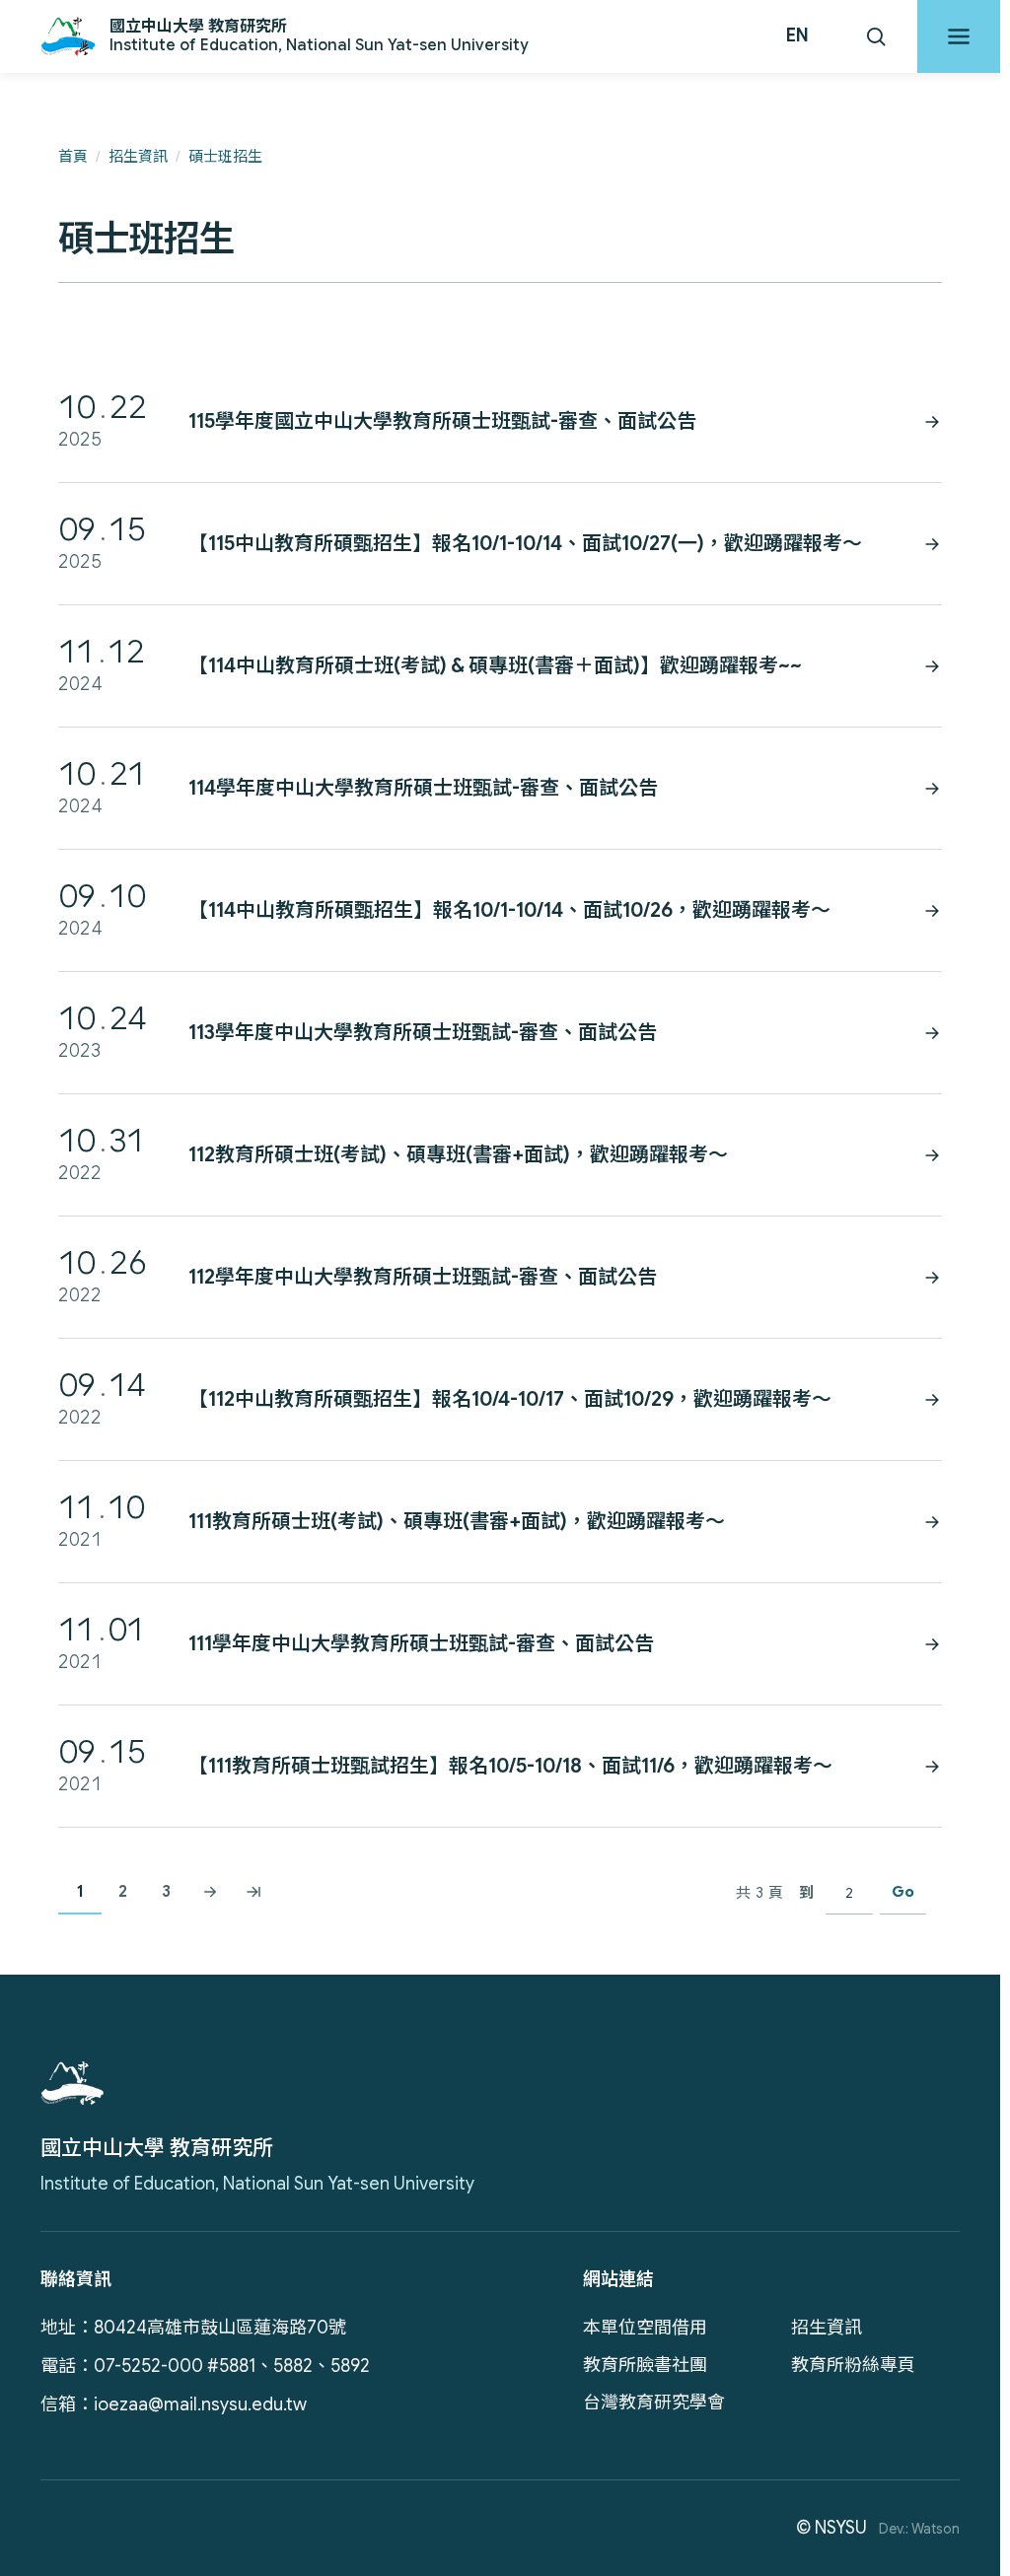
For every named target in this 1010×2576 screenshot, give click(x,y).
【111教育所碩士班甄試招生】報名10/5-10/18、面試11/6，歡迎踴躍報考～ (510, 1766)
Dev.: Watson (919, 2529)
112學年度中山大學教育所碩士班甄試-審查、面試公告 (423, 1277)
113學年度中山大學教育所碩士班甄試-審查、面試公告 (423, 1033)
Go (903, 1892)
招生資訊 (138, 157)
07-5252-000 (148, 2366)
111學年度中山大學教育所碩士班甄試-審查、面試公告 (421, 1644)
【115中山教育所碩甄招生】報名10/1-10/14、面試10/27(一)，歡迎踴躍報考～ (525, 544)
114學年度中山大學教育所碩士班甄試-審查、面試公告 (423, 788)
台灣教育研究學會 (654, 2402)
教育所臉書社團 (645, 2365)
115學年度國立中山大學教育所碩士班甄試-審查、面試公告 (442, 421)
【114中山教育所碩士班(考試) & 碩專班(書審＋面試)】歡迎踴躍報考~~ (495, 666)
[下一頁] (210, 1893)
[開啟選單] (959, 36)
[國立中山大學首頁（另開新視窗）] (72, 2083)
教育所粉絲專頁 (853, 2365)
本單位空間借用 (645, 2328)
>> (253, 1893)
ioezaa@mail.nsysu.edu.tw (200, 2404)
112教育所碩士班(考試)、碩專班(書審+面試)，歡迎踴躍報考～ (458, 1155)
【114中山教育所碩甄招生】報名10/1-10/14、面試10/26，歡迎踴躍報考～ (509, 910)
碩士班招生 (225, 157)
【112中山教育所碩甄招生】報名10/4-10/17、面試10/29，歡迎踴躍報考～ (510, 1399)
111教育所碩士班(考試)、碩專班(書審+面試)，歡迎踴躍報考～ (457, 1522)
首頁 (73, 157)
